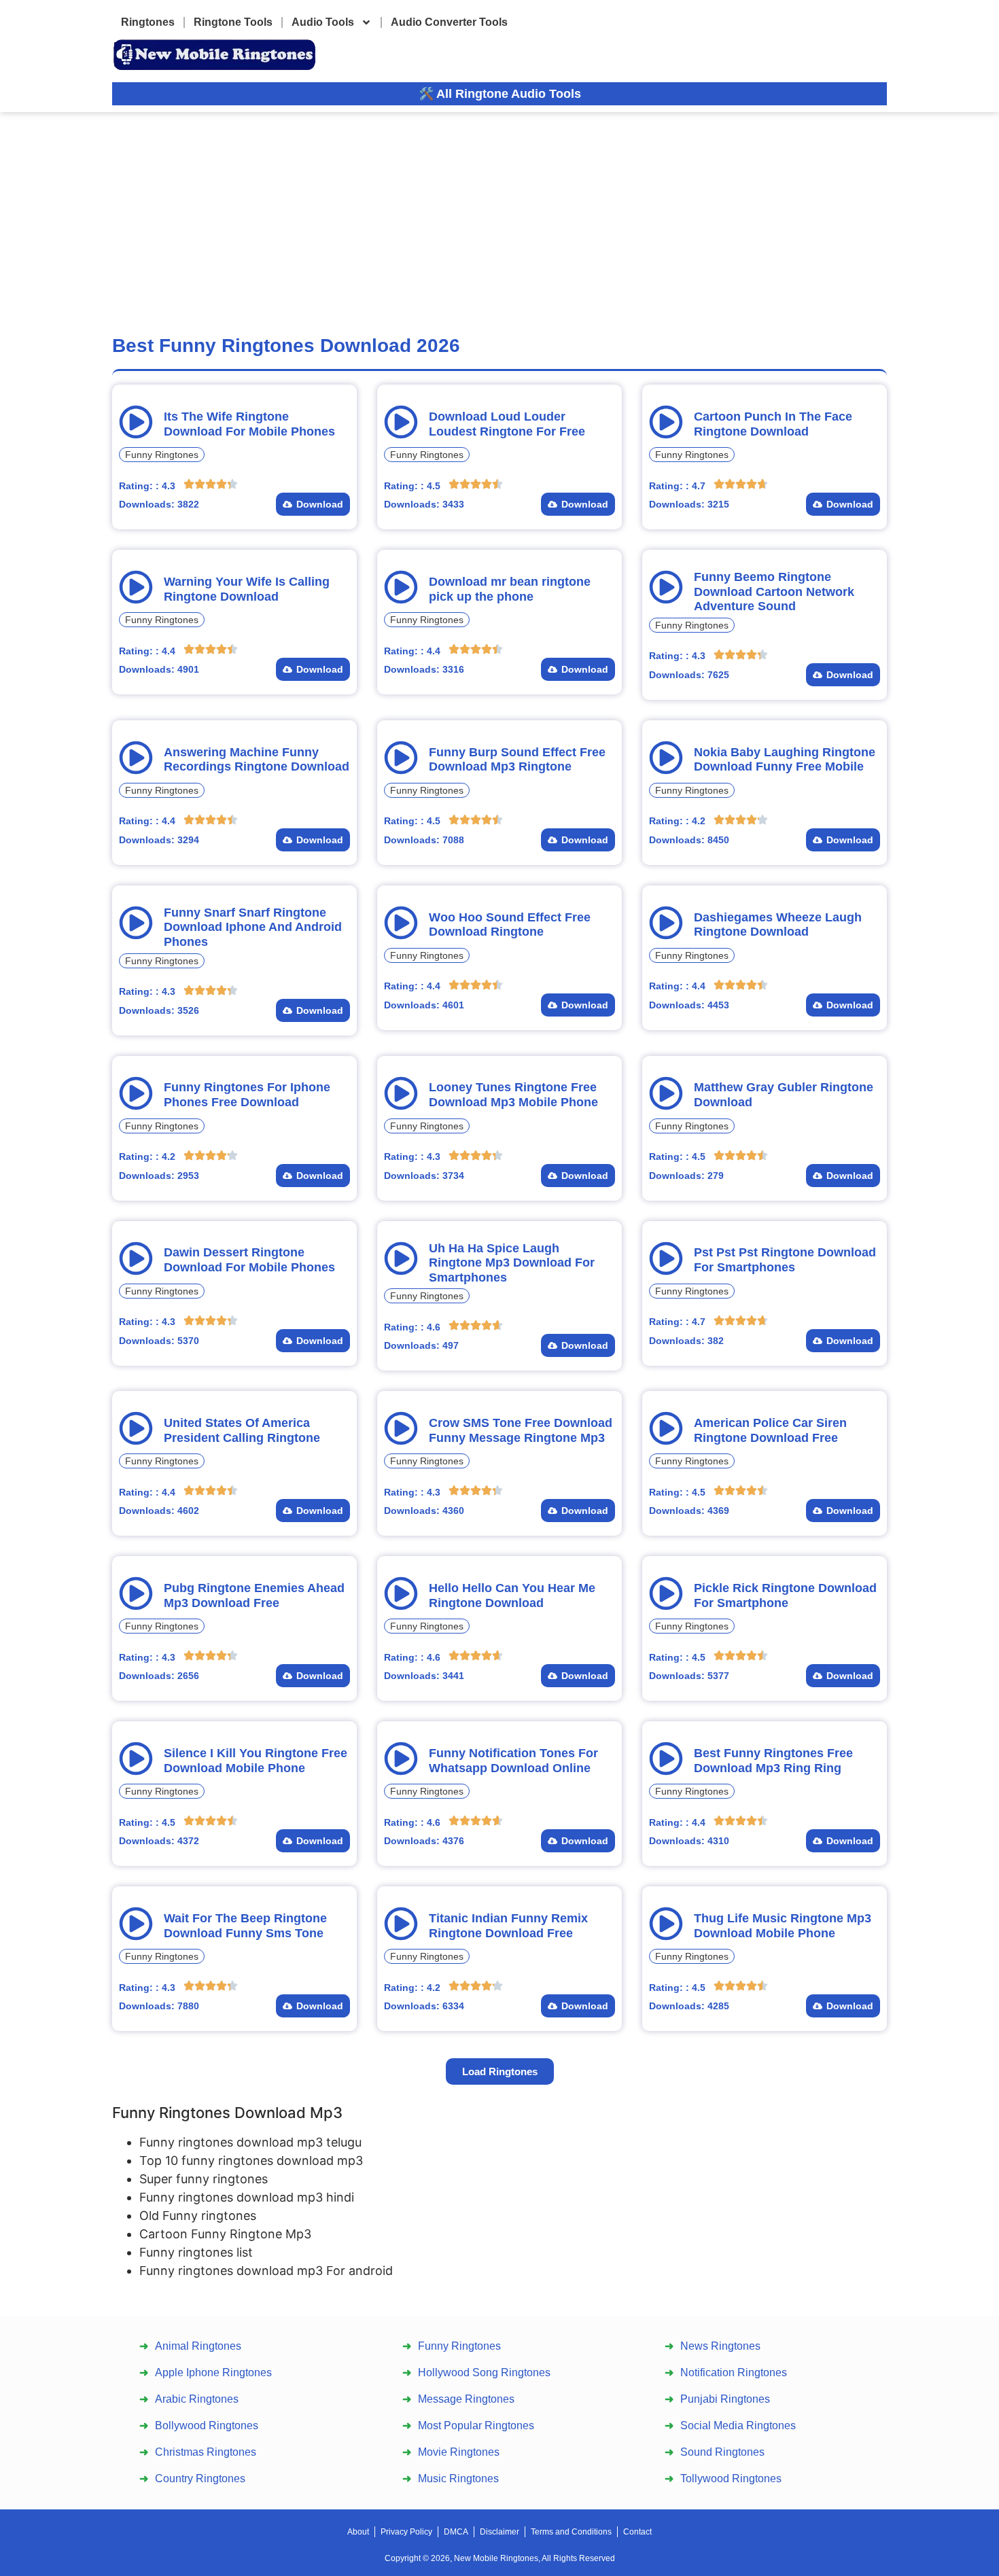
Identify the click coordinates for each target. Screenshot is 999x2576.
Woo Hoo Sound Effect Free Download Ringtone (510, 925)
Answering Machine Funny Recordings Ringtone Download (257, 760)
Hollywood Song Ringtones (484, 2372)
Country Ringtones (200, 2478)
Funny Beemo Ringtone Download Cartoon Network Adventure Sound (774, 592)
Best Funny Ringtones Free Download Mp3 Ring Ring (773, 1761)
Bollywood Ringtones (207, 2425)
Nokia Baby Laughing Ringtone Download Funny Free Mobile (785, 760)
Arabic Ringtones (197, 2399)
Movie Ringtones (459, 2452)
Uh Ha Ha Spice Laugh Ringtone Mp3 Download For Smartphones (512, 1263)
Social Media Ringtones (738, 2425)
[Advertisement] (500, 214)
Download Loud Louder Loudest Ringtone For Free (507, 424)
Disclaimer (500, 2532)
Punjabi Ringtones (725, 2399)
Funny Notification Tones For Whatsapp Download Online (513, 1761)
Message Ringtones (466, 2399)
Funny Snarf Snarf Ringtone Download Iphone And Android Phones (253, 927)
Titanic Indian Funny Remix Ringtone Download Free (508, 1926)
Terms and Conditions (571, 2532)
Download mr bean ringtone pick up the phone (510, 589)
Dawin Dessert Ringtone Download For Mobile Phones (249, 1260)
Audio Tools (323, 22)
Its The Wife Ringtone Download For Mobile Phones (249, 424)
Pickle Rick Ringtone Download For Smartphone (785, 1595)
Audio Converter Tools (449, 22)
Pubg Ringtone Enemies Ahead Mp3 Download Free (254, 1595)
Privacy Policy (406, 2532)
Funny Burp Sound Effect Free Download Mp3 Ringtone (517, 760)
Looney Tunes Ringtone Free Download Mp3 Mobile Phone (513, 1095)
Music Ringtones (458, 2478)
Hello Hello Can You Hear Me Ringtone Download (512, 1595)
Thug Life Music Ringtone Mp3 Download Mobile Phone (783, 1926)
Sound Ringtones (722, 2452)
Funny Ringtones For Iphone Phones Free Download (247, 1095)
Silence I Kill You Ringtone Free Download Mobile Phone (256, 1761)
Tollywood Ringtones (731, 2478)
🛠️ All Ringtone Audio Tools (500, 94)
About (358, 2532)
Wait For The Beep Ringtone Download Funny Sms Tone (245, 1926)
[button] (500, 2071)
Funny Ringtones (162, 455)
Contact (637, 2532)
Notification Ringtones (734, 2372)
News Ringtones (720, 2346)
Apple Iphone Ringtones (213, 2372)
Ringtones (148, 22)
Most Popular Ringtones (476, 2425)
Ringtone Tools (233, 22)
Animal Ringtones (198, 2346)
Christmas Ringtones (206, 2452)
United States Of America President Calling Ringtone (242, 1430)
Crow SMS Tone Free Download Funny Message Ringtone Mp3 (521, 1430)
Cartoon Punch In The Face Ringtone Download (773, 424)
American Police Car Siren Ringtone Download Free (770, 1430)
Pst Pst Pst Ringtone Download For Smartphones (785, 1260)
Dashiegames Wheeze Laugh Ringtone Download (778, 925)
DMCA (456, 2532)
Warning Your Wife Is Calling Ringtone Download (247, 589)
